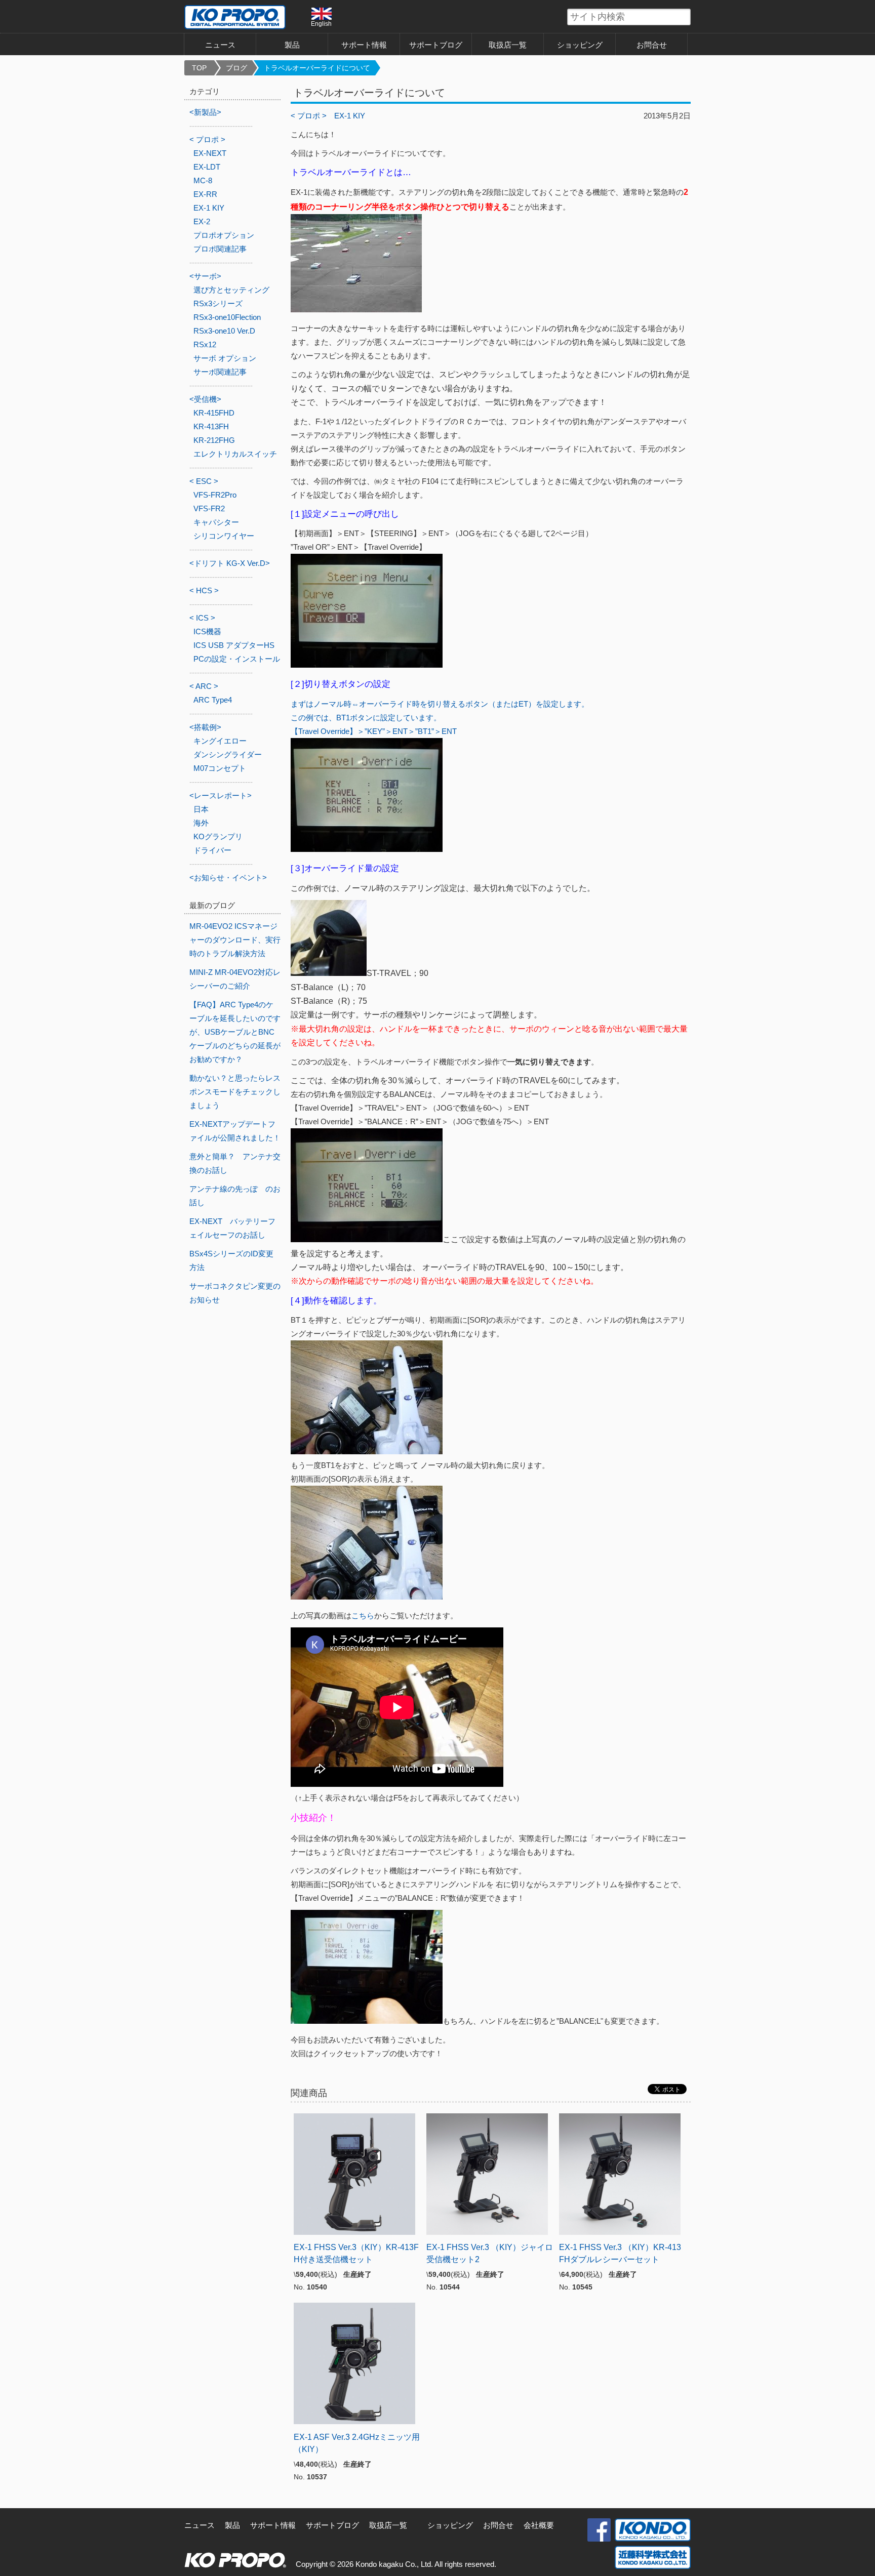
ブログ (236, 68)
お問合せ (652, 45)
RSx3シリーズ (218, 303)
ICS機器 (207, 631)
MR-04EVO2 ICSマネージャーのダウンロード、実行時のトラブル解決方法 (235, 940)
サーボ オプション (225, 358)
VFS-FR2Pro (215, 495)
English (321, 24)
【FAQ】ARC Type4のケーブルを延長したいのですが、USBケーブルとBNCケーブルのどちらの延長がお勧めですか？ (235, 1032)
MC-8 (203, 180)
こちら (363, 1616)
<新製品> (205, 112)
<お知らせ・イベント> (228, 877)
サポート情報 (364, 45)
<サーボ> (205, 276)
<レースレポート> (221, 795)
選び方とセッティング (231, 290)
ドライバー (212, 850)
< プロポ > (309, 116)
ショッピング (580, 45)
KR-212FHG (214, 440)
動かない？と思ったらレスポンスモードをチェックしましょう (235, 1092)
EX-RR (205, 194)
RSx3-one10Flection (227, 317)
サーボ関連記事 (220, 372)
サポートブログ (436, 45)
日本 (201, 809)
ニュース (220, 45)
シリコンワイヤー (224, 536)
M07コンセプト (220, 768)
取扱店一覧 (508, 45)
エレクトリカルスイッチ (235, 454)
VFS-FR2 (209, 508)
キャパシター (216, 522)
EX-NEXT (210, 153)
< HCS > (204, 590)
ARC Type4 (213, 700)
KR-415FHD (214, 413)
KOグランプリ (218, 836)
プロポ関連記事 (220, 249)
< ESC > (204, 481)
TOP (199, 68)
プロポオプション (224, 235)
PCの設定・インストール (237, 659)
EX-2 (202, 221)
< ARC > (204, 686)
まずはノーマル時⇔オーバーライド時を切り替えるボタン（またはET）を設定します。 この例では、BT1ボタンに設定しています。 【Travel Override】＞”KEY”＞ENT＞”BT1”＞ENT (440, 718)
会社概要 (539, 2525)
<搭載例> (205, 727)
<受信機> (205, 399)
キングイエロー (220, 741)
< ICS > (202, 618)
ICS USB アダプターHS (234, 645)
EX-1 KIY (350, 116)
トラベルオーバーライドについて (317, 68)
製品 (232, 2525)
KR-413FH (211, 426)
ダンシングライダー (228, 754)
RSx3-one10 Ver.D (224, 331)
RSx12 (205, 344)
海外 (201, 823)
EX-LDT (207, 167)
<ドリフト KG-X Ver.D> (230, 563)
